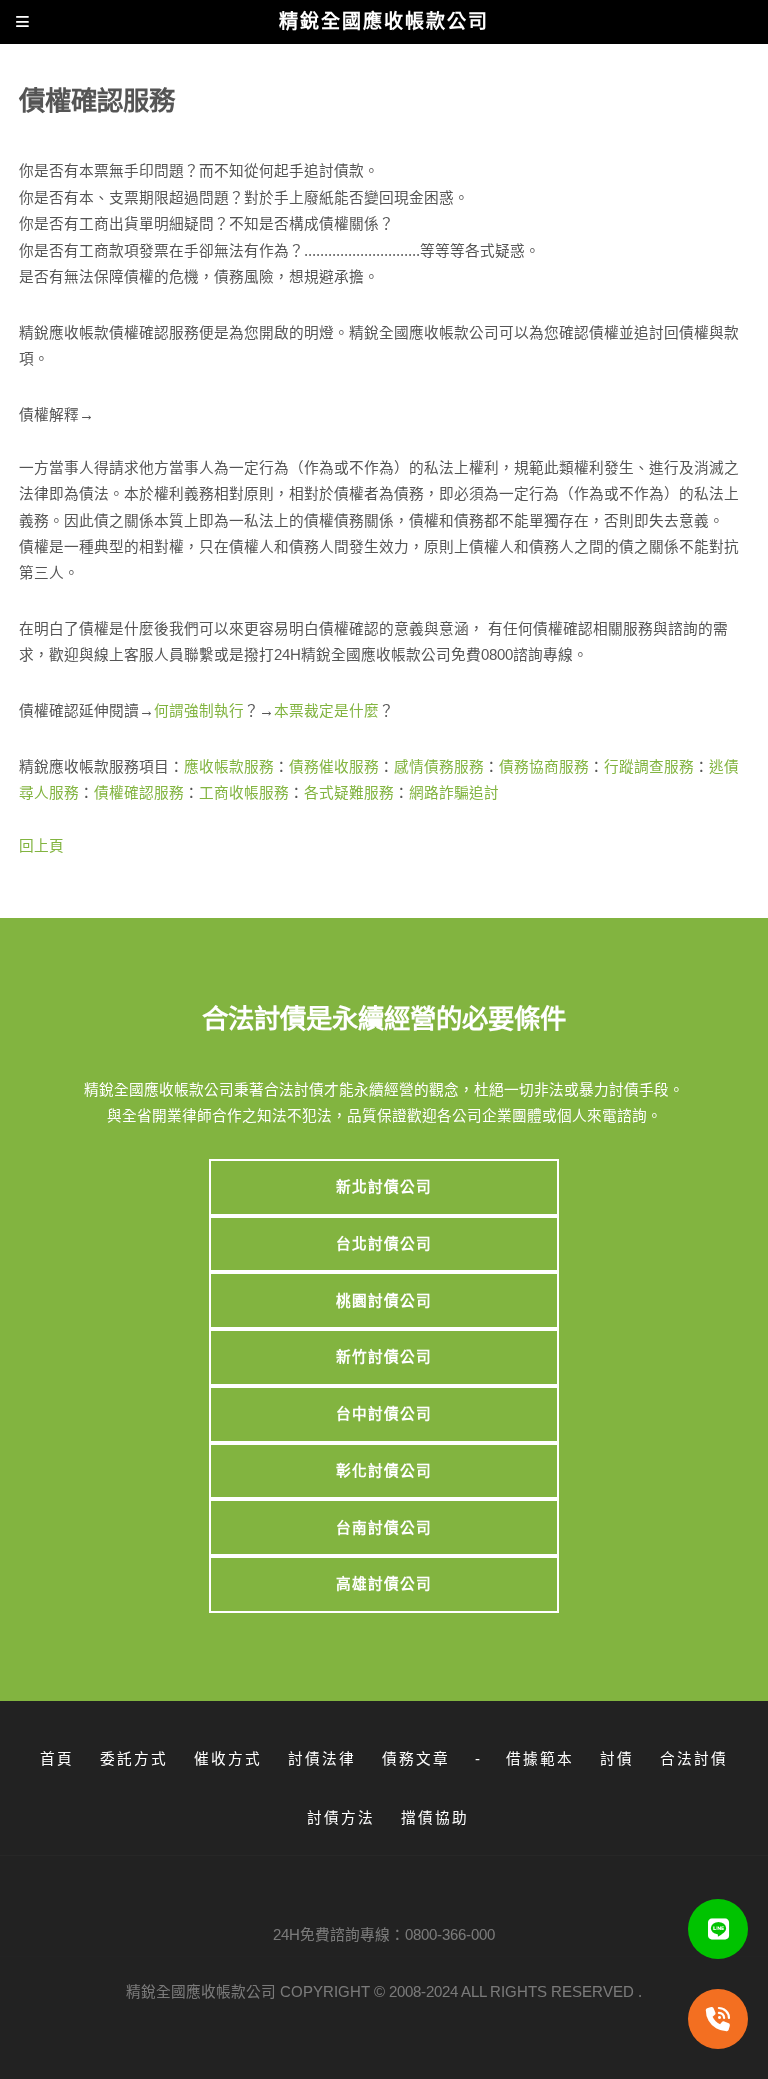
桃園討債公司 (384, 1301)
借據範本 (540, 1759)
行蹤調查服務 (649, 767)
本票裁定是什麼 (326, 711)
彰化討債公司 (384, 1471)
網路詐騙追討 (454, 793)
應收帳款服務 (229, 767)
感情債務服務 (439, 767)
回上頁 (41, 846)
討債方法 (341, 1818)
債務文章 (416, 1759)
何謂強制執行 (199, 711)
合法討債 (694, 1759)
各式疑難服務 (349, 793)
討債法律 (322, 1759)
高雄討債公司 (384, 1584)
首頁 (57, 1759)
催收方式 (228, 1759)
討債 (617, 1759)
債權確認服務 (139, 793)
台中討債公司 (384, 1414)
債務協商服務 (544, 767)
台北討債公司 (384, 1244)
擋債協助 (435, 1818)
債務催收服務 (334, 767)
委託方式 (134, 1759)
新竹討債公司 (384, 1357)
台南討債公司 (384, 1528)
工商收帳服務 (244, 793)
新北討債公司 (384, 1187)
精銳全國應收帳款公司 (201, 1992)
